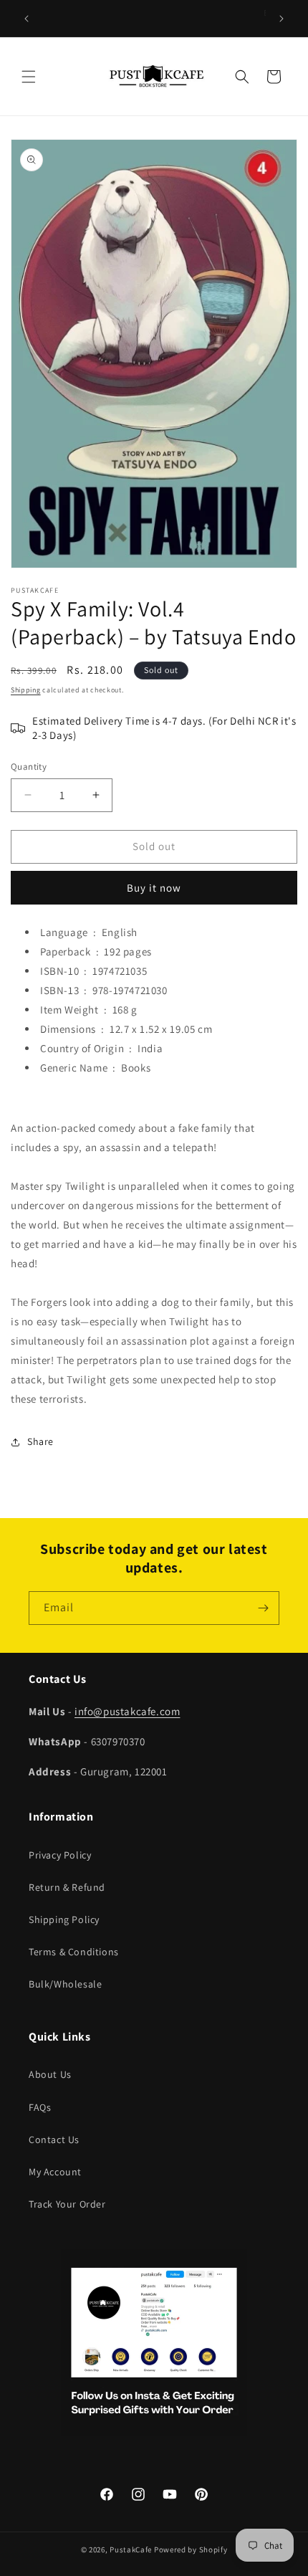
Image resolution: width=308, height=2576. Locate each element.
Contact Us (54, 2139)
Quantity (29, 767)
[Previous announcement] (27, 19)
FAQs (40, 2107)
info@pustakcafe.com (127, 1711)
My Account (55, 2172)
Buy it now (154, 888)
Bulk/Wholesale (65, 1984)
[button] (29, 77)
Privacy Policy (60, 1855)
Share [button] (40, 1441)
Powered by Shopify (191, 2549)
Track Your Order (67, 2204)
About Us (50, 2074)
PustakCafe (131, 2549)
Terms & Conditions (74, 1952)
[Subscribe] (263, 1608)
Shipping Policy (64, 1919)
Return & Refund (67, 1887)
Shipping (26, 690)
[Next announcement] (281, 19)
